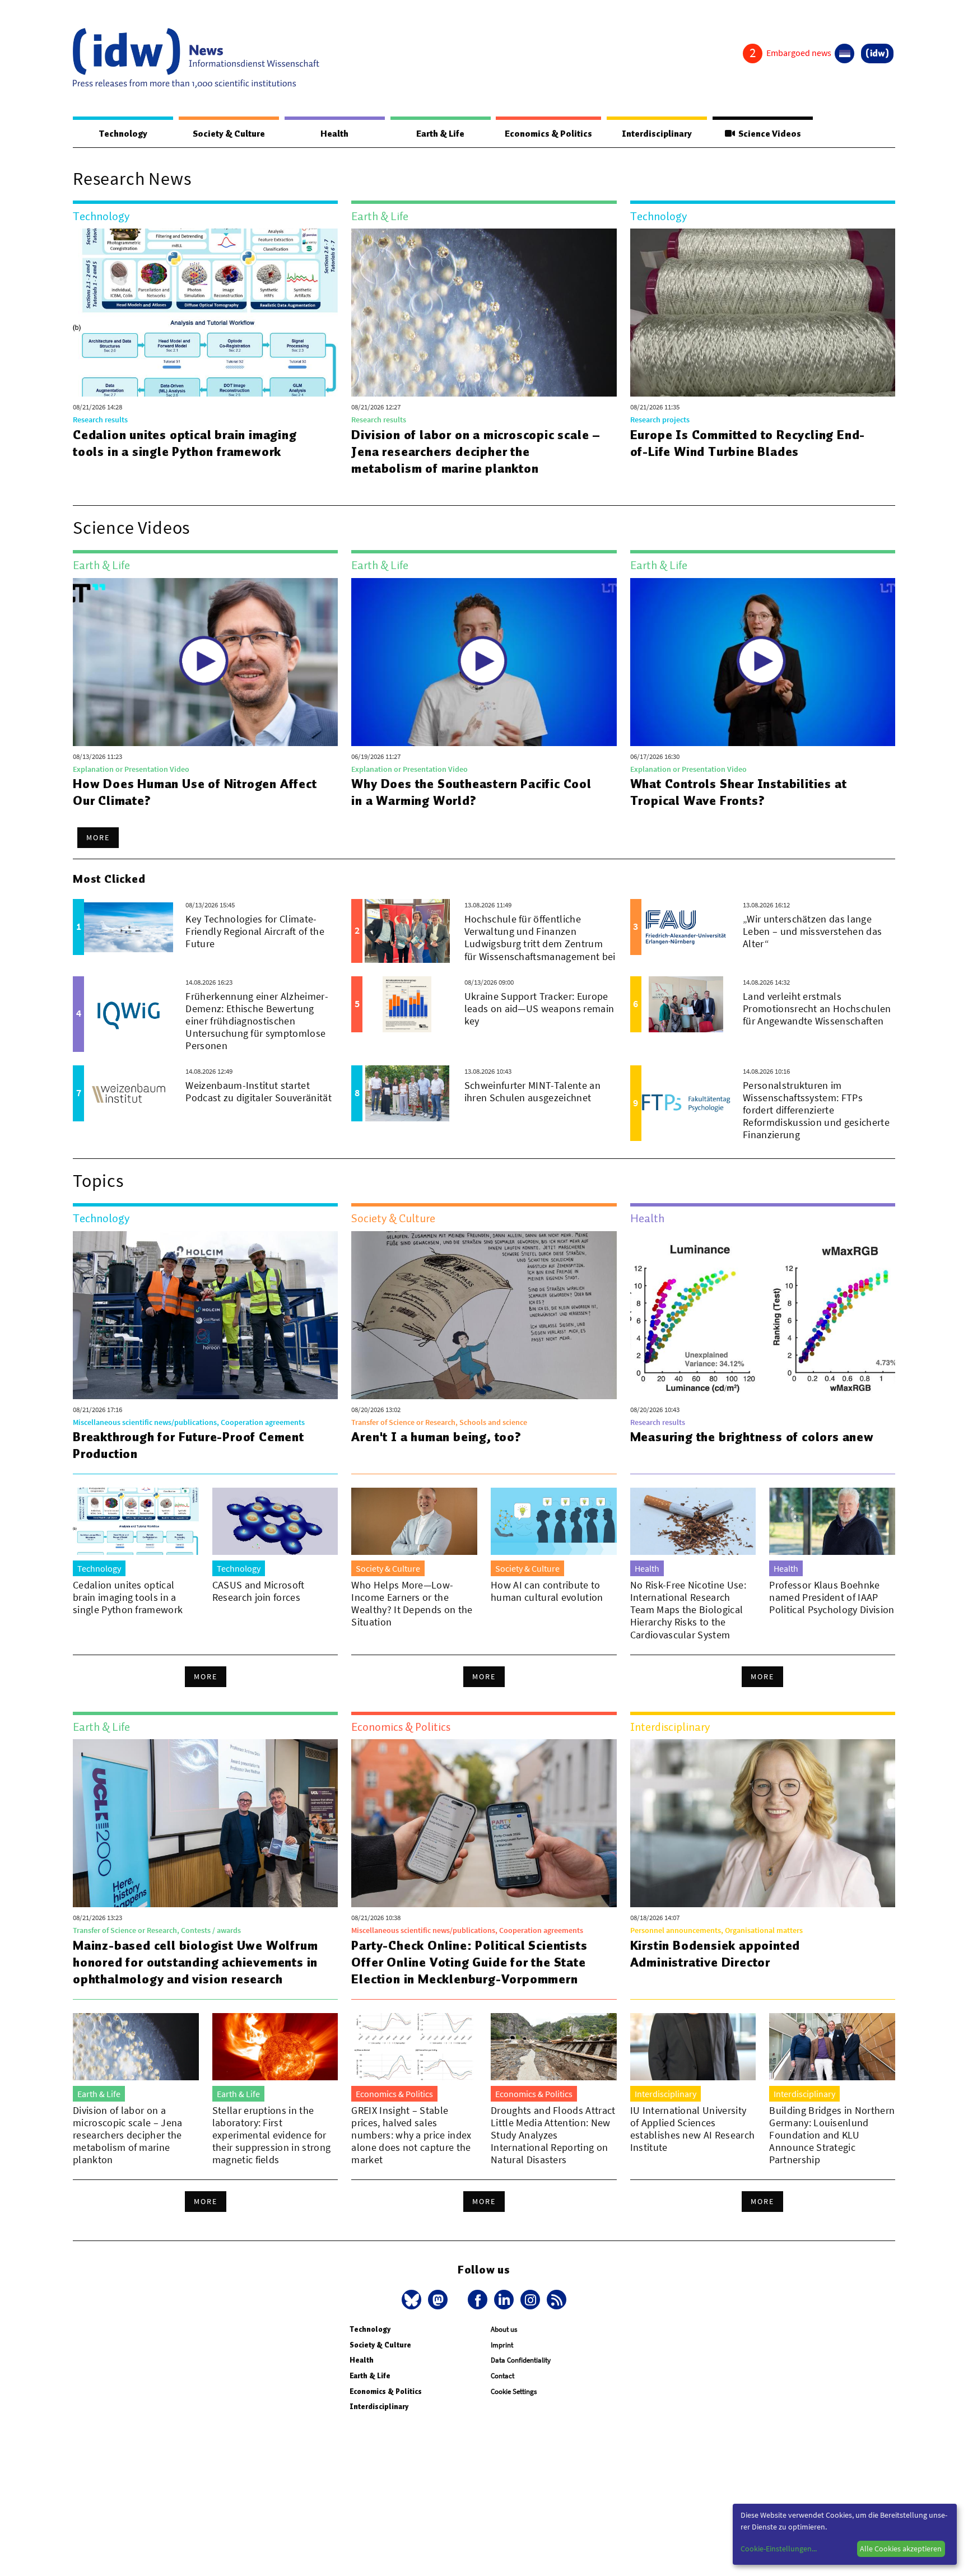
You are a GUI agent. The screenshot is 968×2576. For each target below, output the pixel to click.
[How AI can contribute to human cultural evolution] (554, 1521)
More (98, 837)
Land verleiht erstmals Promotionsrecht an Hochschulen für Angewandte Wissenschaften (817, 1008)
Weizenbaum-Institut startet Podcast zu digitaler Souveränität (259, 1091)
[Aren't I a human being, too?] (484, 1315)
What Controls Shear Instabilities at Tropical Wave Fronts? (739, 792)
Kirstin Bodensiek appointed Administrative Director (715, 1954)
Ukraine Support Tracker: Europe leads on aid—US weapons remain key (539, 1008)
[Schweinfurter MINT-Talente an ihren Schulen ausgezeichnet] (407, 1093)
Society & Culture (229, 134)
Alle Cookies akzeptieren (901, 2549)
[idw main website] (877, 53)
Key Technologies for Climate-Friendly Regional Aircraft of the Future (255, 931)
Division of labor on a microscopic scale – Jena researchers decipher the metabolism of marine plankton (476, 451)
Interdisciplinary (657, 134)
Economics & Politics (548, 134)
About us (504, 2329)
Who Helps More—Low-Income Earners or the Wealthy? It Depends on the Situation (412, 1603)
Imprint (502, 2345)
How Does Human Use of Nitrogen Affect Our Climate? (195, 792)
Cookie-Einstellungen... (779, 2549)
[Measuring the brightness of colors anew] (763, 1315)
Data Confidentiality (521, 2360)
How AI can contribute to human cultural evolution (547, 1591)
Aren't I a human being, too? (436, 1437)
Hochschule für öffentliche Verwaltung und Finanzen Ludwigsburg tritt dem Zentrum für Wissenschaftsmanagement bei (540, 937)
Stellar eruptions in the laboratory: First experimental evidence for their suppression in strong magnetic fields (272, 2135)
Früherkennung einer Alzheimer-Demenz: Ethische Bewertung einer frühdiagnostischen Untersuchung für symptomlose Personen (257, 1021)
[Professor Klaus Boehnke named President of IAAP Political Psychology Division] (832, 1521)
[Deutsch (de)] (844, 53)
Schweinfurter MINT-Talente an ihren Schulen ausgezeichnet (532, 1091)
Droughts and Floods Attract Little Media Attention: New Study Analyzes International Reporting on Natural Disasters (553, 2135)
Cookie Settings (514, 2391)
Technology (123, 134)
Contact (502, 2376)
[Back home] (196, 58)
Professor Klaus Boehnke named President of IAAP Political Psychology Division (832, 1597)
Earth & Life (440, 134)
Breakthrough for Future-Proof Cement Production (189, 1445)
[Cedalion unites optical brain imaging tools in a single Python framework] (205, 313)
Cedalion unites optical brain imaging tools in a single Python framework (185, 443)
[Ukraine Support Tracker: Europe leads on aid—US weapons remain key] (407, 1004)
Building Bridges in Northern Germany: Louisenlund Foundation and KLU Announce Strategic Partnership (832, 2135)
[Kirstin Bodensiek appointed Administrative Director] (763, 1823)
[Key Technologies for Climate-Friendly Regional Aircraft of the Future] (129, 927)
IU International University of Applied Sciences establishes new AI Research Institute (693, 2129)
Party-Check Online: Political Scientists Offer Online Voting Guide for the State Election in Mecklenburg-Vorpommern (469, 1962)
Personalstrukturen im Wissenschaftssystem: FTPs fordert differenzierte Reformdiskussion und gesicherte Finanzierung (816, 1110)
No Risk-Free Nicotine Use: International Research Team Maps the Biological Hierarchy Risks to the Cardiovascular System (688, 1610)
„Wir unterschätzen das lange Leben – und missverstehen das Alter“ (812, 931)
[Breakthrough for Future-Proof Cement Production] (205, 1315)
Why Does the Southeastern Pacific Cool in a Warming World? (471, 792)
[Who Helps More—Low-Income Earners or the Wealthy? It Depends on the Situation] (414, 1521)
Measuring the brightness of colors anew (752, 1437)
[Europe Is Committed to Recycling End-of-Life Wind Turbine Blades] (763, 313)
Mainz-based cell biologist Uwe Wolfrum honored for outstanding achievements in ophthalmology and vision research (195, 1962)
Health (334, 134)
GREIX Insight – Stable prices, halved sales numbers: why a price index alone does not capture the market (411, 2135)
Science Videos (768, 134)
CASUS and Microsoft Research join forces (259, 1591)
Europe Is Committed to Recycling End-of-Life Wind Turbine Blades (748, 443)
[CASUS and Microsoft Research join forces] (275, 1521)
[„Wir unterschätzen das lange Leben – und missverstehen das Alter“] (686, 927)
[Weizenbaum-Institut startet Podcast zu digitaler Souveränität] (129, 1093)
